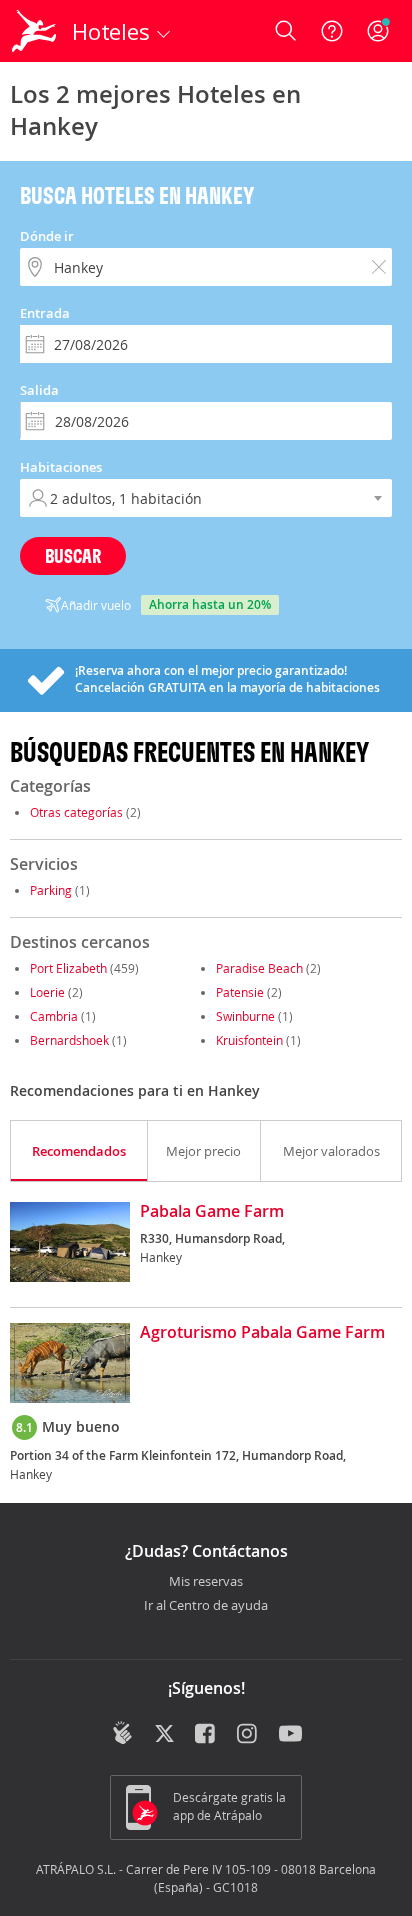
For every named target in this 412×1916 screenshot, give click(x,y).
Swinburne (245, 1016)
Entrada (45, 313)
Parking (51, 890)
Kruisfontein (249, 1040)
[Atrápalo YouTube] (290, 1735)
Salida (39, 390)
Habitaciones (61, 467)
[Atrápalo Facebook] (206, 1735)
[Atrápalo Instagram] (248, 1735)
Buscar (73, 555)
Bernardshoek (69, 1040)
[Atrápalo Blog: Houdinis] (122, 1733)
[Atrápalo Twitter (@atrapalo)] (164, 1735)
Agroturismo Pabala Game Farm (262, 1333)
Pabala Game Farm (212, 1212)
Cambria (54, 1016)
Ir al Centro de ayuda (206, 1606)
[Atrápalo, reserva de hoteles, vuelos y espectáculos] (34, 31)
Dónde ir (47, 236)
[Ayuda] (332, 31)
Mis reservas (206, 1582)
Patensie (240, 992)
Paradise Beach (259, 968)
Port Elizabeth (68, 968)
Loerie (47, 992)
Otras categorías (76, 812)
